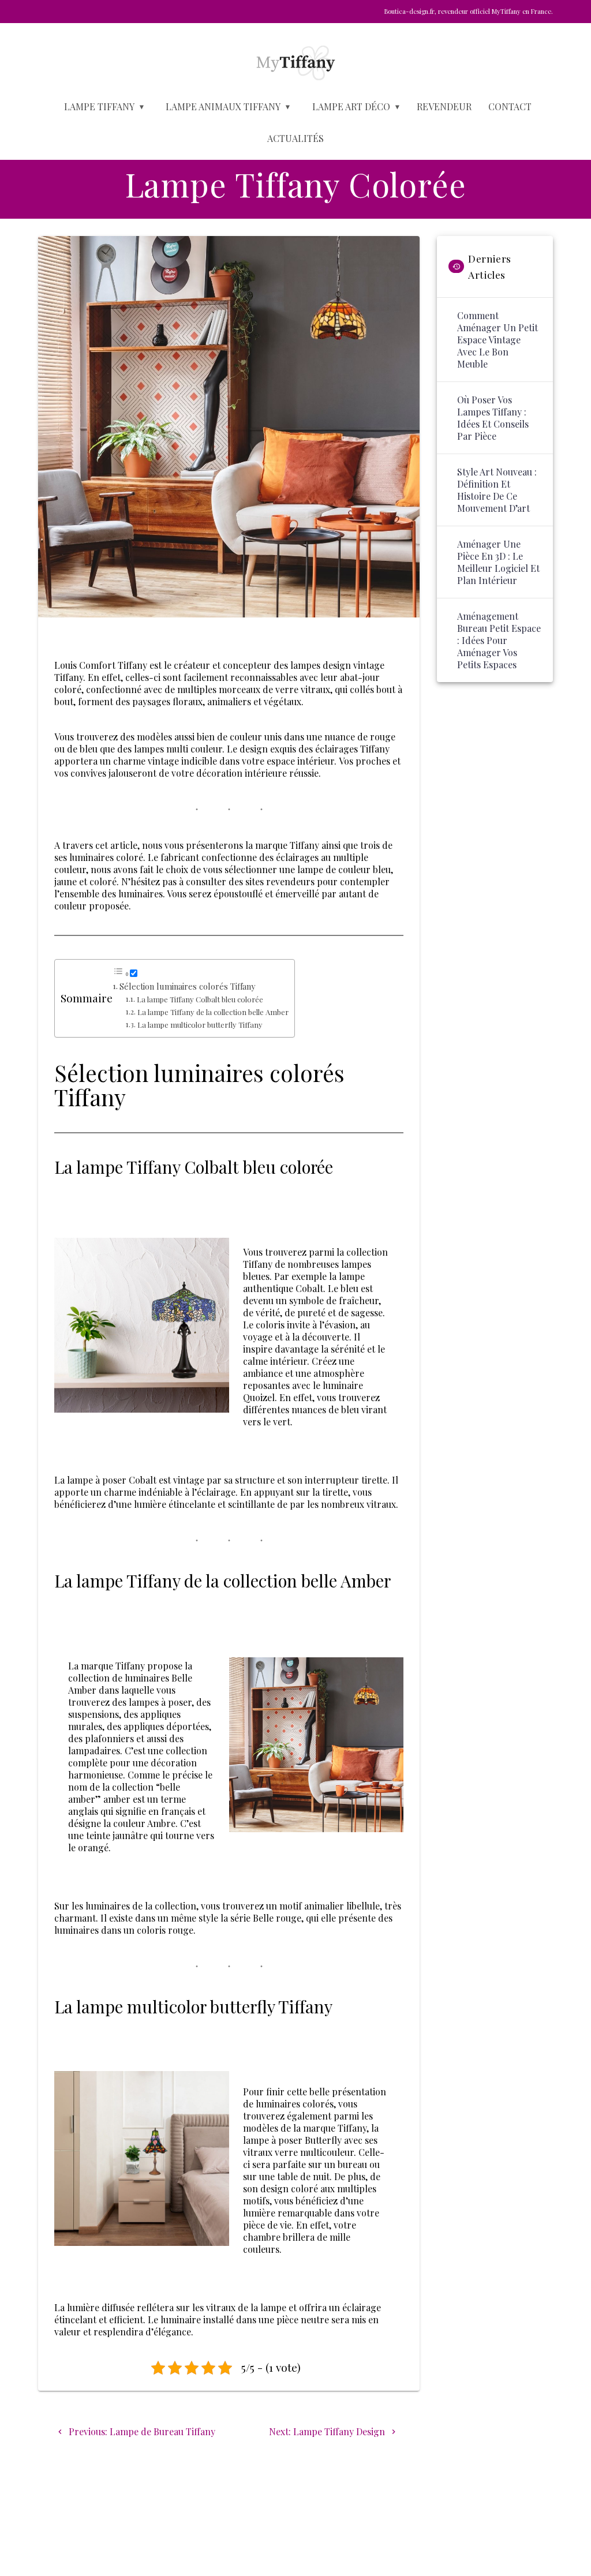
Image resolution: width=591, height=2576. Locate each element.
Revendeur (444, 106)
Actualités (295, 138)
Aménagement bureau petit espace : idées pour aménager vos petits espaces (499, 640)
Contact (510, 106)
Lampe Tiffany (99, 106)
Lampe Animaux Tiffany (223, 106)
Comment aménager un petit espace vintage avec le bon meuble (498, 340)
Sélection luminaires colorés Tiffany (187, 986)
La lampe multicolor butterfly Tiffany (200, 1025)
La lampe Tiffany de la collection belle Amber (213, 1012)
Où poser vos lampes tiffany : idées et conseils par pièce (493, 418)
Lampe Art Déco (351, 106)
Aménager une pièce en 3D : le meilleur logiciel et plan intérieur (498, 562)
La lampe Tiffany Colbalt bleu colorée (200, 999)
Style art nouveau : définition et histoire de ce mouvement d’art (497, 490)
